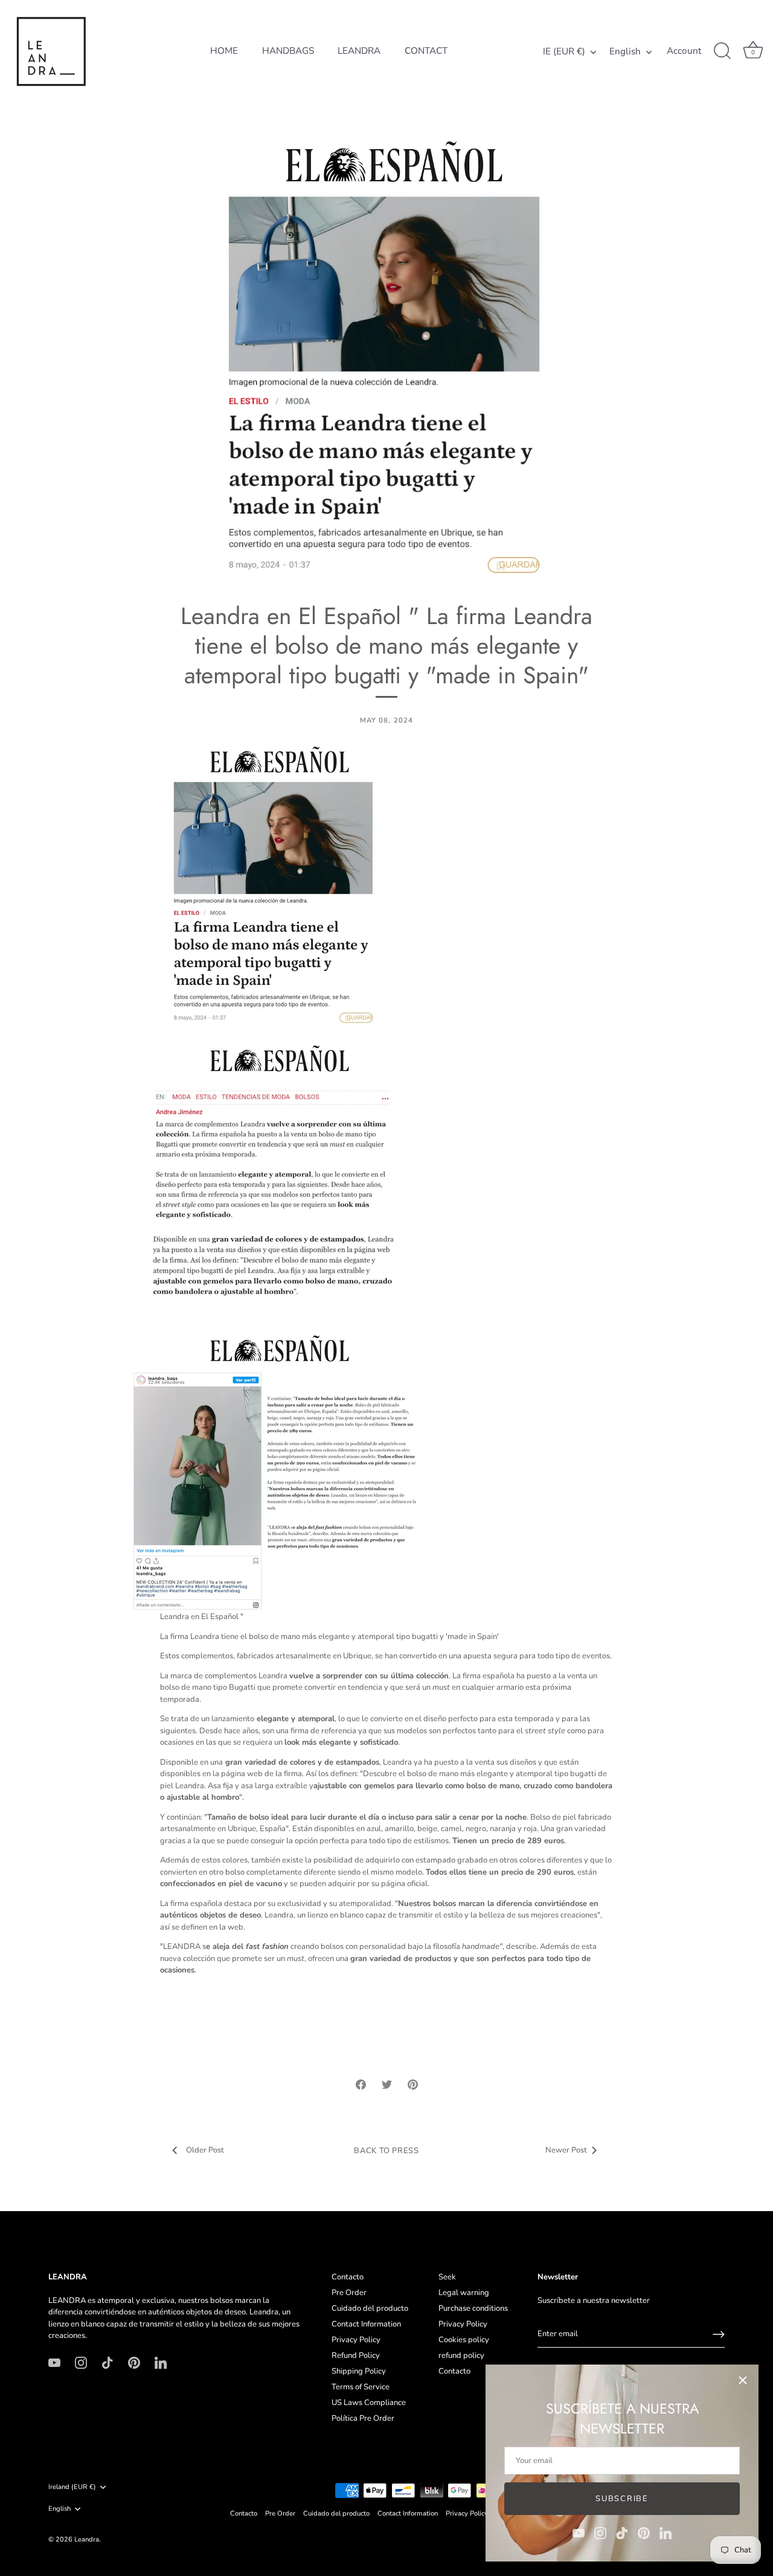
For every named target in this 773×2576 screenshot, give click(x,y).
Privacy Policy (356, 2340)
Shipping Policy (359, 2371)
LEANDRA (359, 51)
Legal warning (464, 2293)
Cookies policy (464, 2340)
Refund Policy (356, 2355)
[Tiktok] (622, 2533)
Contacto (348, 2277)
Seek (447, 2277)
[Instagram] (600, 2533)
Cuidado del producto (370, 2308)
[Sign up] (719, 2334)
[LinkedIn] (666, 2533)
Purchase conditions (473, 2308)
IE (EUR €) (564, 52)
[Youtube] (579, 2533)
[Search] (722, 51)
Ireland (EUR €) (72, 2487)
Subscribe (622, 2499)
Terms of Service (361, 2387)
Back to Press (386, 2151)
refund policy (461, 2355)
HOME (224, 51)
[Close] (743, 2380)
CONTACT (426, 51)
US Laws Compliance (369, 2403)
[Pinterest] (644, 2533)
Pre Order (349, 2293)
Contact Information (366, 2324)
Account (684, 51)
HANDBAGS (288, 51)
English (625, 52)
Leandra (87, 2539)
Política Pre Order (363, 2418)
